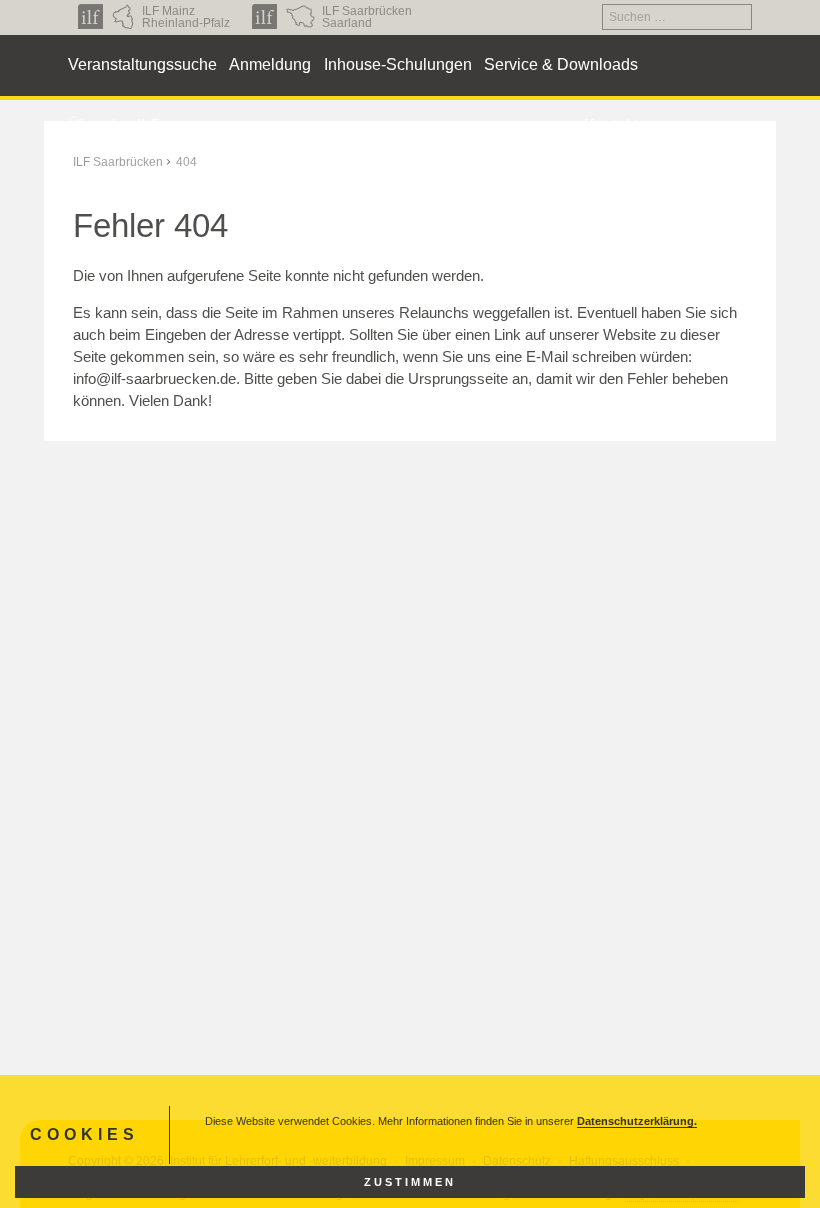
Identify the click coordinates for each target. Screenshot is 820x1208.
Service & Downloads (561, 64)
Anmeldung (270, 64)
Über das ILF (114, 125)
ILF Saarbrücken (118, 162)
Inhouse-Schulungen (398, 64)
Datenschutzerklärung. (637, 1121)
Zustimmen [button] (410, 1182)
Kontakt (611, 125)
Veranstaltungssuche (142, 64)
